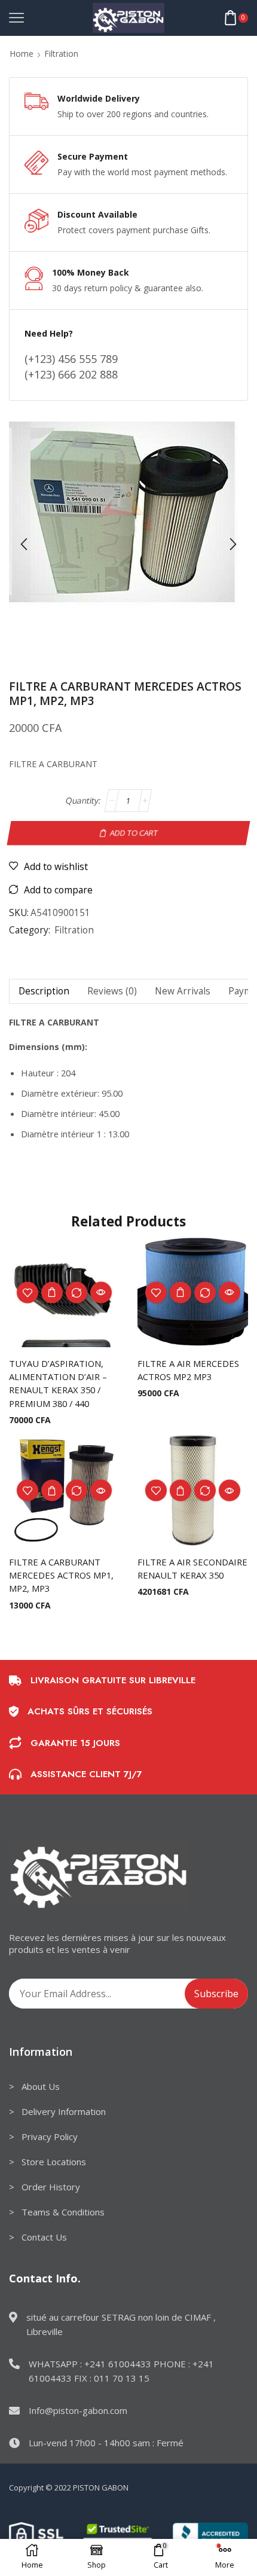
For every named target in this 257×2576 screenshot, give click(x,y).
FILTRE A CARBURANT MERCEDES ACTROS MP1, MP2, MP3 (61, 1575)
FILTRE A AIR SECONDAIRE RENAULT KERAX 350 (192, 1568)
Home (22, 54)
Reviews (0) (112, 991)
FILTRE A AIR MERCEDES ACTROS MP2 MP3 (188, 1370)
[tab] (44, 991)
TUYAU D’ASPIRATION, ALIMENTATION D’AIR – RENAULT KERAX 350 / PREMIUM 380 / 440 (58, 1383)
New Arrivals (183, 991)
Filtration (61, 54)
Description (44, 991)
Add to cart (134, 832)
